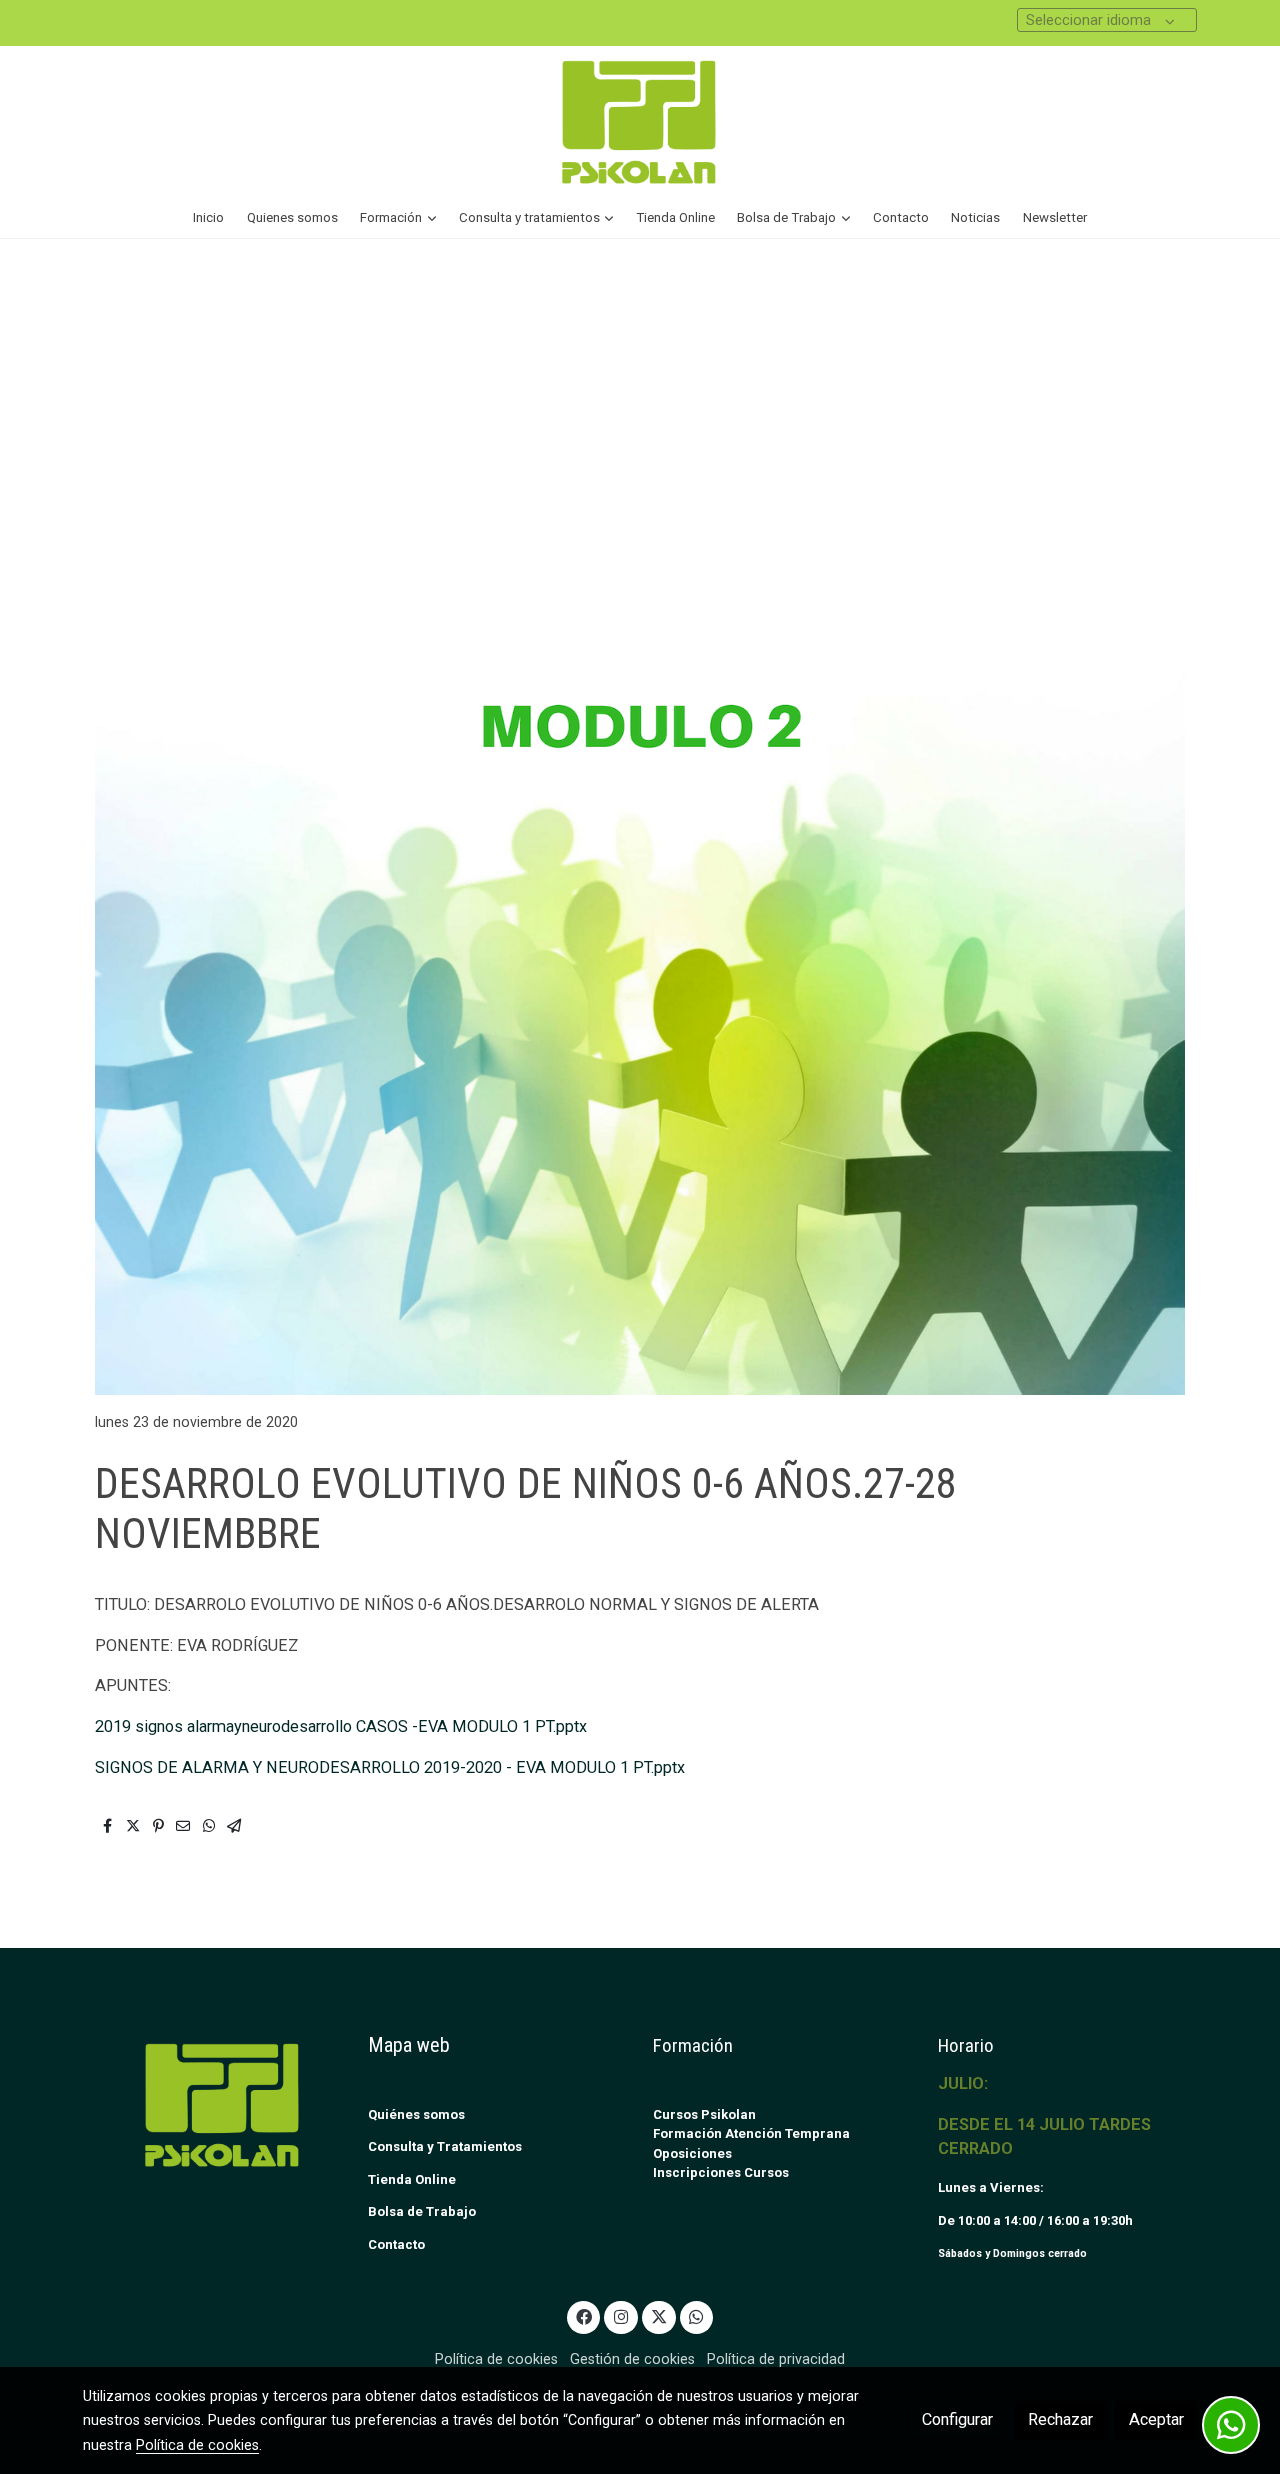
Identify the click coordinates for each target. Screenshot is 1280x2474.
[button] (398, 218)
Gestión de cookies (632, 2359)
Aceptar (1156, 2419)
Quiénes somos (416, 2114)
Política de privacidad (776, 2359)
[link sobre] (212, 2104)
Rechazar (1060, 2419)
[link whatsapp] (696, 2316)
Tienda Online (412, 2179)
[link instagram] (621, 2316)
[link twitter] (658, 2316)
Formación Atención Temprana (751, 2133)
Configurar (957, 2419)
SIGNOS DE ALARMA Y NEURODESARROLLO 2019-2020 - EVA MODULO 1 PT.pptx (390, 1767)
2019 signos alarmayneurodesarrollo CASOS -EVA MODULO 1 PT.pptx (341, 1726)
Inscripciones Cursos (721, 2172)
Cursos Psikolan (704, 2114)
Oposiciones (692, 2153)
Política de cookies (496, 2359)
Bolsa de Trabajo (422, 2211)
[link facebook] (583, 2316)
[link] (640, 121)
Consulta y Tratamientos (445, 2146)
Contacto (396, 2244)
